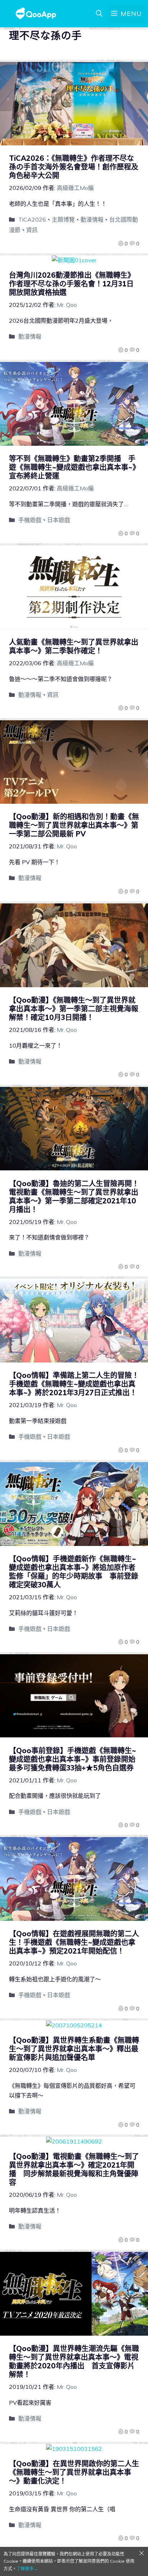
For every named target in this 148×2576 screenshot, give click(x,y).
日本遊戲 (59, 520)
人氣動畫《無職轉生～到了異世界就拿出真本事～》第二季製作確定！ (74, 646)
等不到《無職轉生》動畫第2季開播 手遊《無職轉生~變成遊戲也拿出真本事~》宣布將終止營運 (73, 467)
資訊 (32, 230)
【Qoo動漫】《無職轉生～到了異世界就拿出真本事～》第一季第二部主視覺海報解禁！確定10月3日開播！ (74, 1009)
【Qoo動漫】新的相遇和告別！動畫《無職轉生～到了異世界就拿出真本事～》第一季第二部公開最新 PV (74, 825)
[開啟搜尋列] (99, 14)
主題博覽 (63, 219)
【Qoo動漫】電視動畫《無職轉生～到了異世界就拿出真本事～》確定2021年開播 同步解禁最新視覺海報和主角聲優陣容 (74, 2169)
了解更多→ (27, 2569)
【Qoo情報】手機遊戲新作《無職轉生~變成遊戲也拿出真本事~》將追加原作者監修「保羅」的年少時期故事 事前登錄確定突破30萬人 (74, 1572)
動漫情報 (92, 219)
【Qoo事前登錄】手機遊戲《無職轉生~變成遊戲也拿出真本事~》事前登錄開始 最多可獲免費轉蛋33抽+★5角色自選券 (76, 1759)
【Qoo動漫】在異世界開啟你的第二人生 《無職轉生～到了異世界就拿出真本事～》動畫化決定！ (78, 2472)
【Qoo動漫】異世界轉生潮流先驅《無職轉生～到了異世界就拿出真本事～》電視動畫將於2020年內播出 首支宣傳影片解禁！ (74, 2361)
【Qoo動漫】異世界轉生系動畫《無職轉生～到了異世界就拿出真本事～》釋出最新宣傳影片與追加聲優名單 (74, 2049)
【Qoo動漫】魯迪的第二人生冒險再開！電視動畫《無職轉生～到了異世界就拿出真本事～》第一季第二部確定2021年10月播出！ (74, 1196)
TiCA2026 (32, 219)
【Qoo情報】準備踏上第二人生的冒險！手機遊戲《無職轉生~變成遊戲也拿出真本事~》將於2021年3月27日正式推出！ (74, 1384)
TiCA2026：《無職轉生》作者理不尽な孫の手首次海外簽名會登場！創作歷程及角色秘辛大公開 (74, 167)
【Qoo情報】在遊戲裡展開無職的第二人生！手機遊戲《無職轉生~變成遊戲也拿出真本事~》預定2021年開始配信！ (74, 1942)
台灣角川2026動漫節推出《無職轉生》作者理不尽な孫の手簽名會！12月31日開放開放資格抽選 (72, 284)
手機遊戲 (30, 520)
